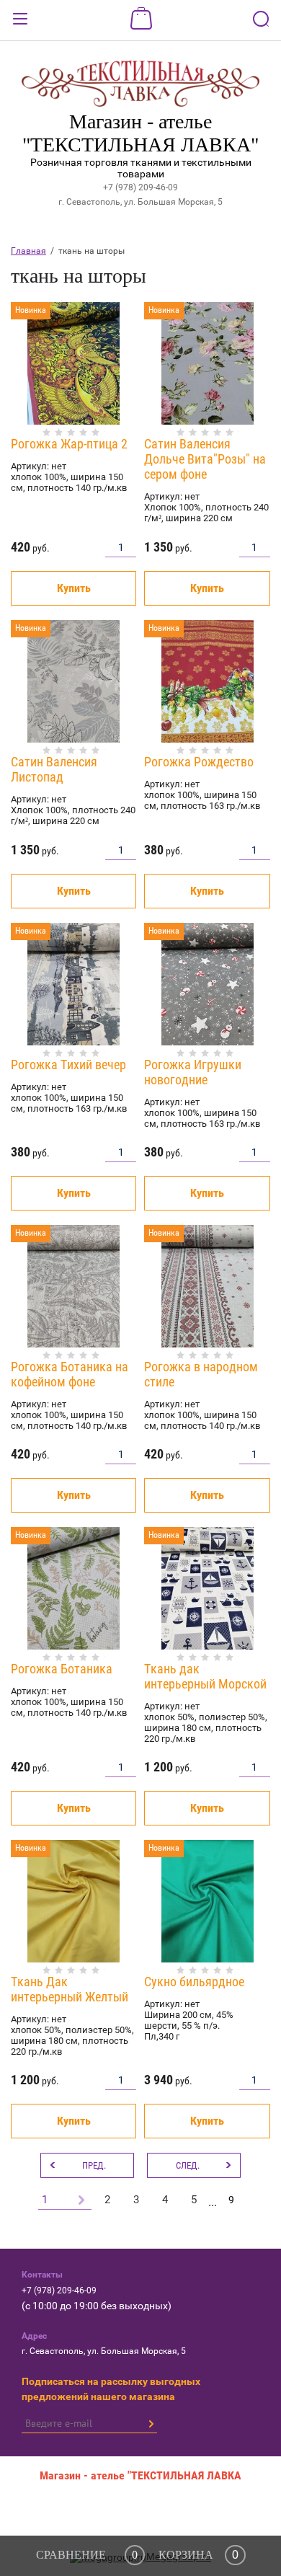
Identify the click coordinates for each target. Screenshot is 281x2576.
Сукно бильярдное (194, 1982)
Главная (28, 251)
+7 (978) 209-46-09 (140, 187)
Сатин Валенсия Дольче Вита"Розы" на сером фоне (205, 459)
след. (188, 2165)
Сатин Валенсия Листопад (54, 769)
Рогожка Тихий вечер (68, 1065)
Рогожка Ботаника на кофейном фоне (70, 1374)
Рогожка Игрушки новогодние (193, 1072)
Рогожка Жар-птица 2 (69, 444)
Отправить (151, 2424)
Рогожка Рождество (199, 762)
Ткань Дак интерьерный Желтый (70, 1989)
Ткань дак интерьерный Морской (205, 1676)
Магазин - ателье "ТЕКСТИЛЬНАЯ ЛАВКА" (140, 133)
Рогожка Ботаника (62, 1669)
